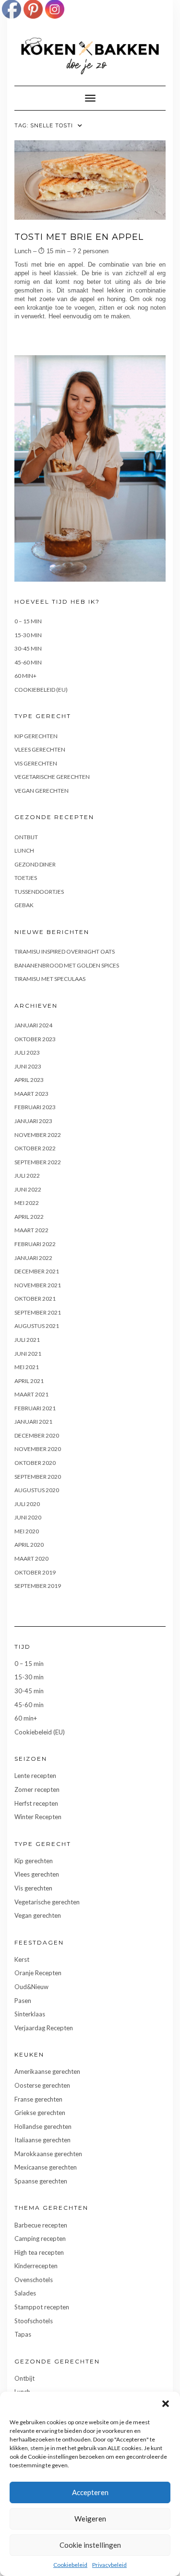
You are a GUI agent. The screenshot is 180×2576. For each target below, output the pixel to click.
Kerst (22, 1959)
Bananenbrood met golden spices (67, 965)
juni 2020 (28, 1517)
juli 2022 (27, 1176)
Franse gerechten (38, 2099)
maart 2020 (31, 1558)
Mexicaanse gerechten (46, 2167)
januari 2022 (33, 1258)
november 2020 (38, 1449)
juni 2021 (28, 1354)
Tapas (23, 2334)
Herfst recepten (36, 1803)
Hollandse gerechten (43, 2126)
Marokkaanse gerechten (48, 2154)
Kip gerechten (36, 736)
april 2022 (29, 1217)
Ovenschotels (34, 2280)
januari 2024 (33, 1025)
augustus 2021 (37, 1326)
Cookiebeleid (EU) (41, 690)
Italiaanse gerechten (42, 2140)
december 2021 (37, 1271)
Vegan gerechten (42, 791)
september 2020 (38, 1477)
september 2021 (38, 1312)
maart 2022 (31, 1230)
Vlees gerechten (40, 749)
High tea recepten (39, 2252)
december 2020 (37, 1435)
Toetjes (26, 878)
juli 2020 (27, 1504)
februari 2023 (35, 1107)
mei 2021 (27, 1367)
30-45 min (28, 648)
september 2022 (38, 1162)
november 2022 (38, 1135)
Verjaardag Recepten (44, 2028)
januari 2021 (33, 1422)
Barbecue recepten (41, 2225)
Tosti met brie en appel (79, 237)
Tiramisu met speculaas (50, 979)
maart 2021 (31, 1394)
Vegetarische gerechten (52, 777)
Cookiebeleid (70, 2565)
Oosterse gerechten (42, 2085)
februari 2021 (35, 1408)
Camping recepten (40, 2239)
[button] (166, 2404)
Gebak (24, 905)
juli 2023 (27, 1052)
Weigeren (90, 2519)
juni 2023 (28, 1066)
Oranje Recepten (38, 1973)
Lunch (24, 850)
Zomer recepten (37, 1789)
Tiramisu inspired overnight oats (65, 951)
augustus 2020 (37, 1490)
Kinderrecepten (36, 2266)
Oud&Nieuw (31, 1987)
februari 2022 (35, 1244)
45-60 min (28, 662)
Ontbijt (26, 837)
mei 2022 (27, 1203)
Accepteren (90, 2492)
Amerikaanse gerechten (47, 2071)
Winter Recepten (38, 1817)
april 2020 (29, 1545)
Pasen (23, 2001)
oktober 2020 (35, 1463)
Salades (25, 2293)
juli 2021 (27, 1340)
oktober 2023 (35, 1039)
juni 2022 (28, 1189)
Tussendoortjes (39, 892)
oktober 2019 (35, 1572)
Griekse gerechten (40, 2113)
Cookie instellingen (90, 2545)
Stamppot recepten (42, 2307)
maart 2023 (31, 1094)
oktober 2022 (35, 1148)
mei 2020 (27, 1531)
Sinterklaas (30, 2014)
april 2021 (29, 1381)
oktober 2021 (35, 1299)
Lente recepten (35, 1776)
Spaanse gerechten (41, 2181)
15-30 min (28, 635)
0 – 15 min (28, 621)
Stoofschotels (34, 2321)
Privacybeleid (109, 2565)
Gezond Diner (35, 864)
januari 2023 (33, 1121)
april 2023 (29, 1080)
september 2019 (38, 1586)
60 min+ (25, 676)
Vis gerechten (36, 763)
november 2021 (38, 1285)
